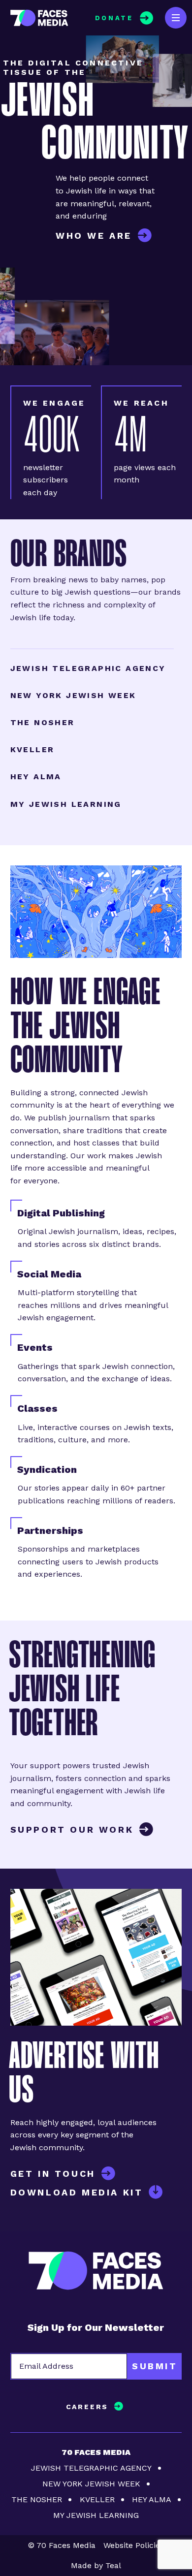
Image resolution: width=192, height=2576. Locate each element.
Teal (113, 2565)
